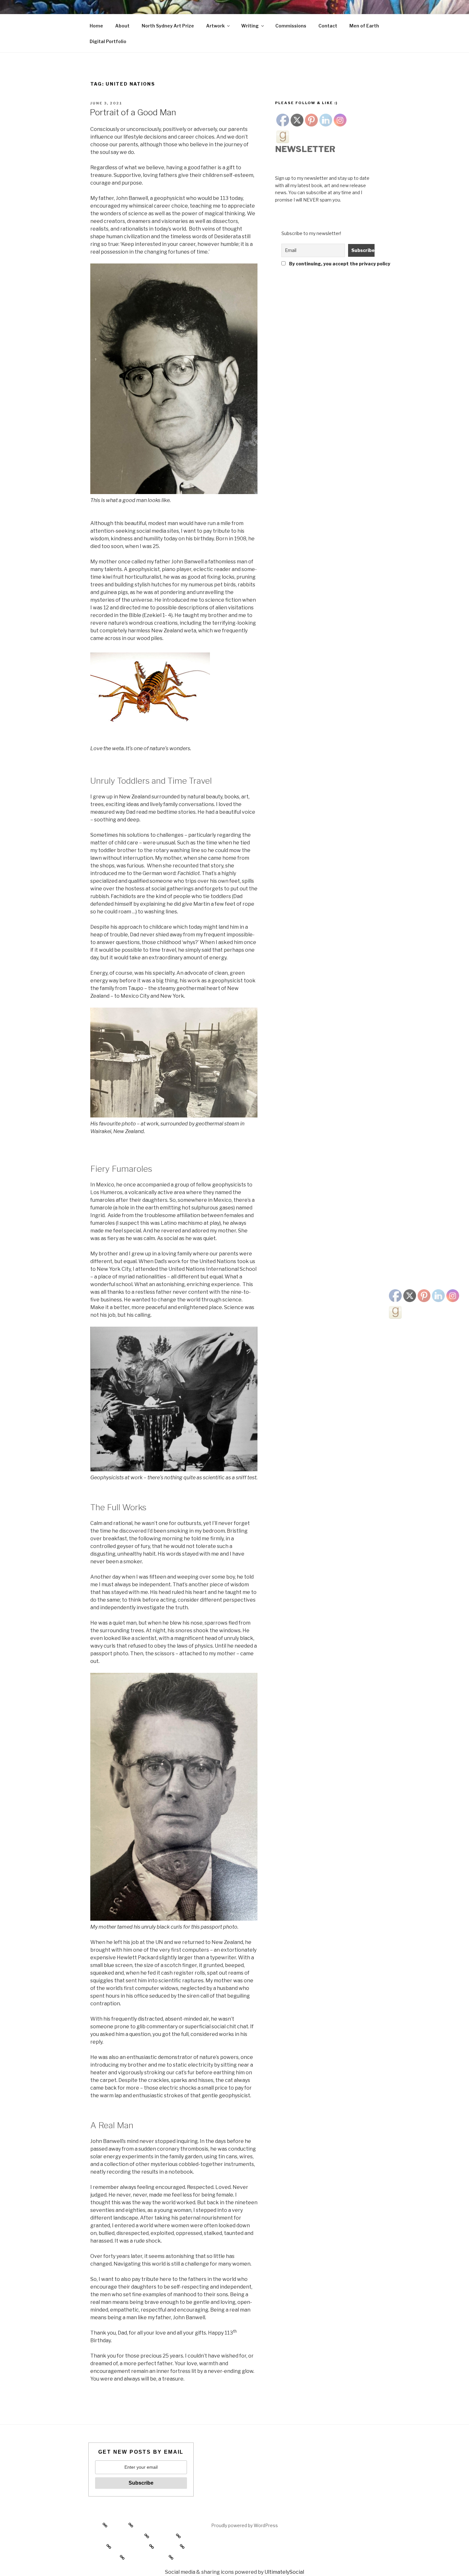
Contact (328, 26)
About (122, 26)
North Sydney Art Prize (168, 26)
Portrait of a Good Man (133, 112)
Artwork (215, 26)
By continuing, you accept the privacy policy (330, 264)
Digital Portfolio (108, 41)
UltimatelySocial (284, 2572)
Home (96, 26)
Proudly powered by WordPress (245, 2525)
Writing (250, 26)
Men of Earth (364, 26)
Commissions (291, 26)
